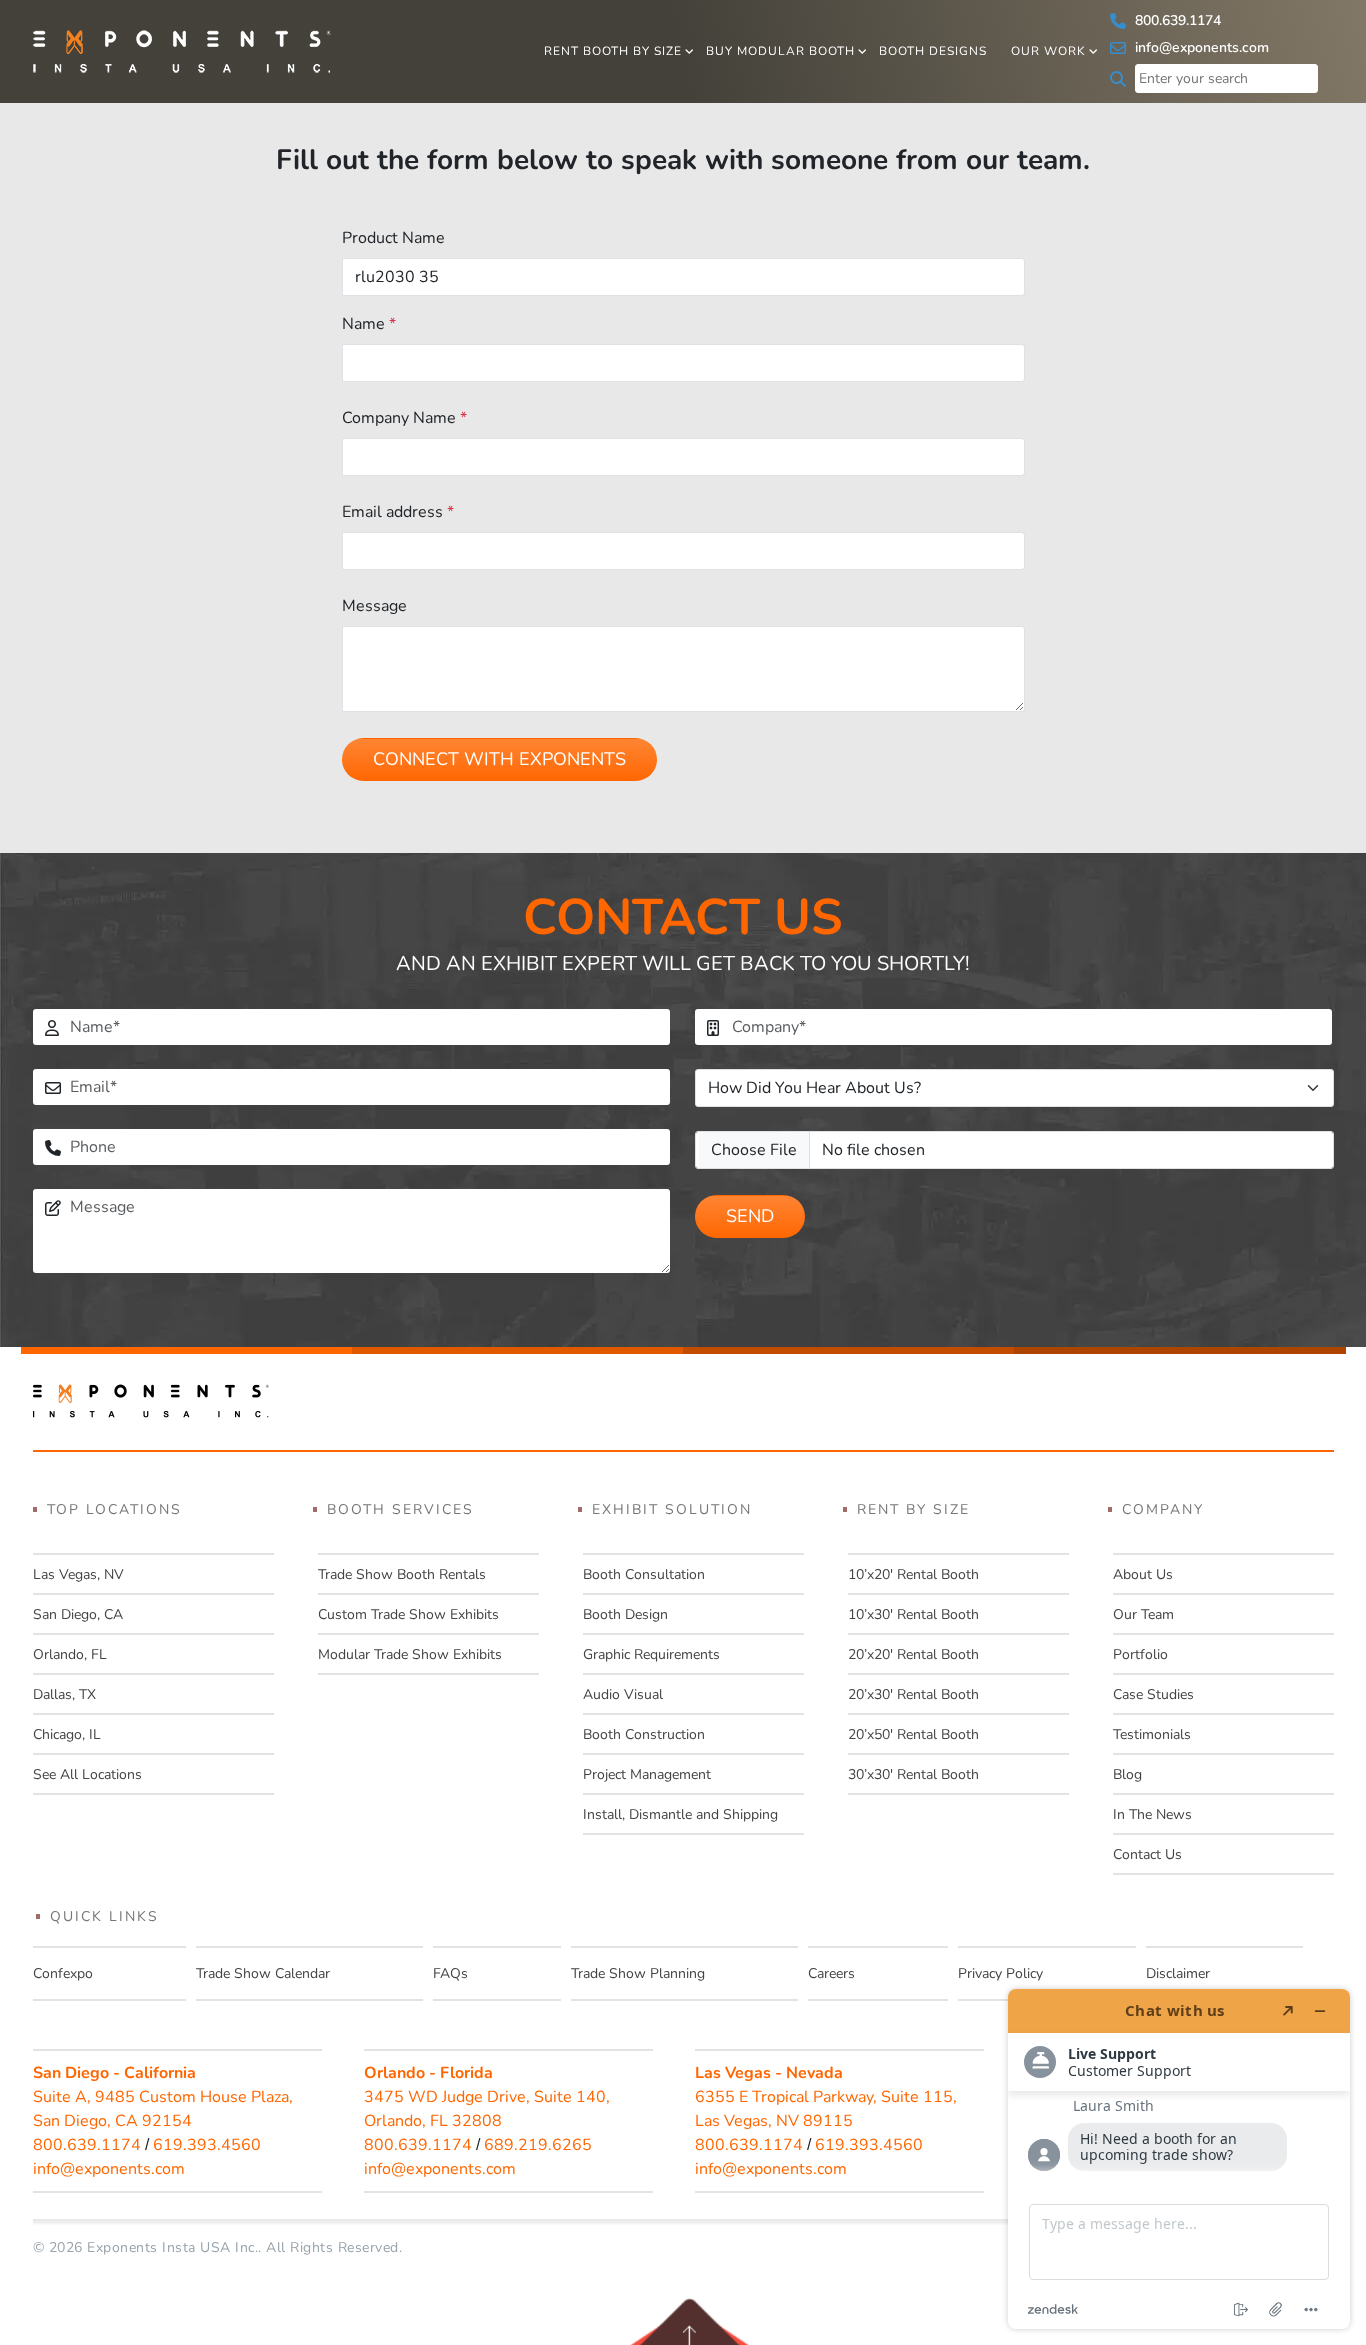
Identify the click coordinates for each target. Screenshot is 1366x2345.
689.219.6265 (538, 2145)
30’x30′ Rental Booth (913, 1774)
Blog (1127, 1774)
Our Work (1048, 51)
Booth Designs (933, 51)
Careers (831, 1973)
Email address (398, 512)
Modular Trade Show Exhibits (410, 1654)
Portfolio (1140, 1654)
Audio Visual (623, 1694)
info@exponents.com (1200, 47)
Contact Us (1147, 1854)
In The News (1152, 1814)
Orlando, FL (70, 1654)
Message (374, 606)
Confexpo (63, 1973)
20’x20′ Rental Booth (913, 1654)
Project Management (647, 1774)
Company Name (404, 418)
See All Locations (87, 1774)
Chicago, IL (67, 1734)
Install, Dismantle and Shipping (680, 1814)
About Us (1143, 1574)
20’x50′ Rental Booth (913, 1734)
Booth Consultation (644, 1574)
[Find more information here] (1179, 2159)
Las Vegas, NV (78, 1574)
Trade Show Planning (638, 1973)
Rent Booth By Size (613, 51)
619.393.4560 (207, 2145)
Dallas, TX (64, 1694)
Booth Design (625, 1614)
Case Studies (1153, 1694)
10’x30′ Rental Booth (913, 1614)
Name (369, 324)
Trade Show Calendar (263, 1973)
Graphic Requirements (651, 1654)
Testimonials (1152, 1734)
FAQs (450, 1973)
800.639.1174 (1176, 20)
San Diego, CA (78, 1614)
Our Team (1143, 1614)
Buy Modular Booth (780, 51)
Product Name (393, 238)
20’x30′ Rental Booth (913, 1694)
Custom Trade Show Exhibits (408, 1614)
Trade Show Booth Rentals (402, 1574)
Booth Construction (644, 1734)
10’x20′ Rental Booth (913, 1574)
